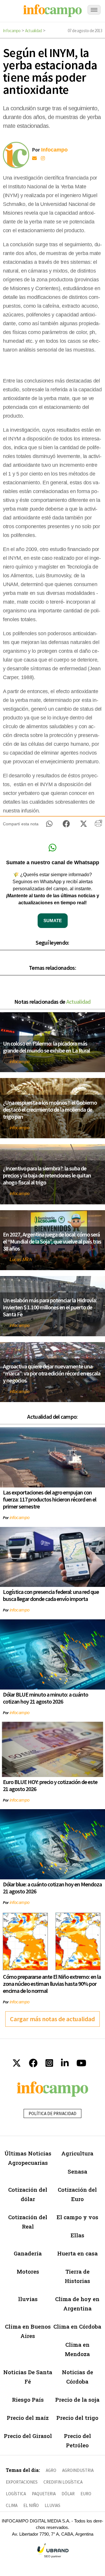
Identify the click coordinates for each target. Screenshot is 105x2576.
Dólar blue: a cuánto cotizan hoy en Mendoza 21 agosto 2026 (52, 1888)
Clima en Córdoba (77, 2326)
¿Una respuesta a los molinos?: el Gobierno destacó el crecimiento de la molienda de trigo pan (50, 1109)
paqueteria (44, 2494)
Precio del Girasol (28, 2436)
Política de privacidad (52, 2113)
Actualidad (34, 31)
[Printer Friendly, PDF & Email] (98, 825)
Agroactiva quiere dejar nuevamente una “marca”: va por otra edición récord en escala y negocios (52, 1373)
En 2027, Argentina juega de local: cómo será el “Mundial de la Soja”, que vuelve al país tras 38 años (52, 1241)
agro (51, 2470)
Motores (28, 2271)
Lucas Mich (21, 1259)
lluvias (28, 2299)
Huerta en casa (77, 2253)
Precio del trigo (77, 2418)
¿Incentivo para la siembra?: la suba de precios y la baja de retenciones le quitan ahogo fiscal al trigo (47, 1175)
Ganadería (28, 2253)
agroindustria (78, 2470)
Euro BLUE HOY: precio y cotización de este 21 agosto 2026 (50, 1785)
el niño (31, 2505)
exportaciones (22, 2482)
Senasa (77, 2171)
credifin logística (63, 2482)
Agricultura (77, 2153)
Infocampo (12, 31)
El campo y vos (77, 2217)
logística (16, 2494)
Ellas (77, 2235)
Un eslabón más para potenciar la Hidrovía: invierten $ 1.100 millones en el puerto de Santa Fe (50, 1307)
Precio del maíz (28, 2418)
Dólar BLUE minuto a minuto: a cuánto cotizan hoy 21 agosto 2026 (45, 1698)
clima (12, 2505)
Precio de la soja (77, 2399)
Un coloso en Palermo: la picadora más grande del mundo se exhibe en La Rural (46, 1047)
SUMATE (53, 921)
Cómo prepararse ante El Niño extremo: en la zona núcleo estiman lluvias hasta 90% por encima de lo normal (52, 1984)
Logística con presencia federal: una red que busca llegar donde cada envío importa (51, 1595)
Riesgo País (28, 2399)
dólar (68, 2494)
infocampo (20, 1061)
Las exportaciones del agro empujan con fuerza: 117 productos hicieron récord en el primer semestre (50, 1499)
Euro (86, 2494)
